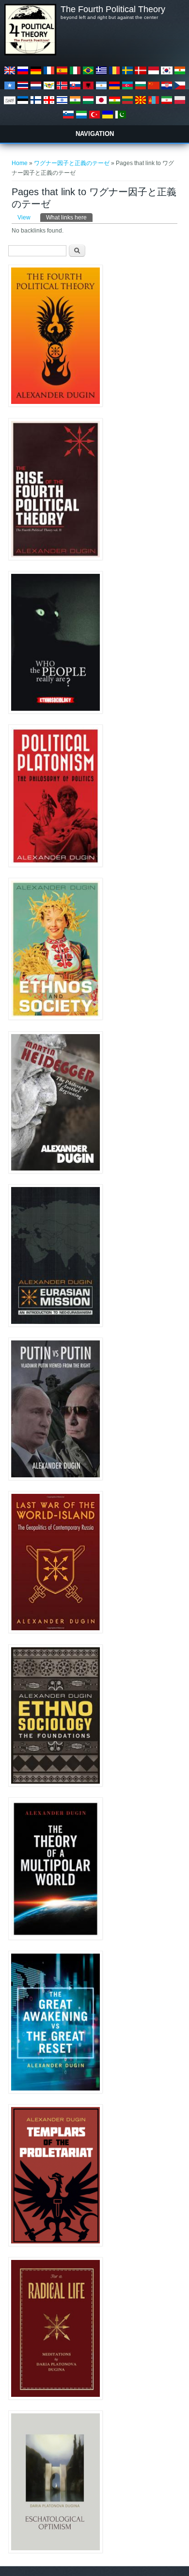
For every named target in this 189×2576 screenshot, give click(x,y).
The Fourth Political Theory (113, 9)
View (24, 217)
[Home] (30, 53)
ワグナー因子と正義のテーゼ (72, 163)
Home (20, 163)
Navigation (95, 134)
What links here (69, 217)
